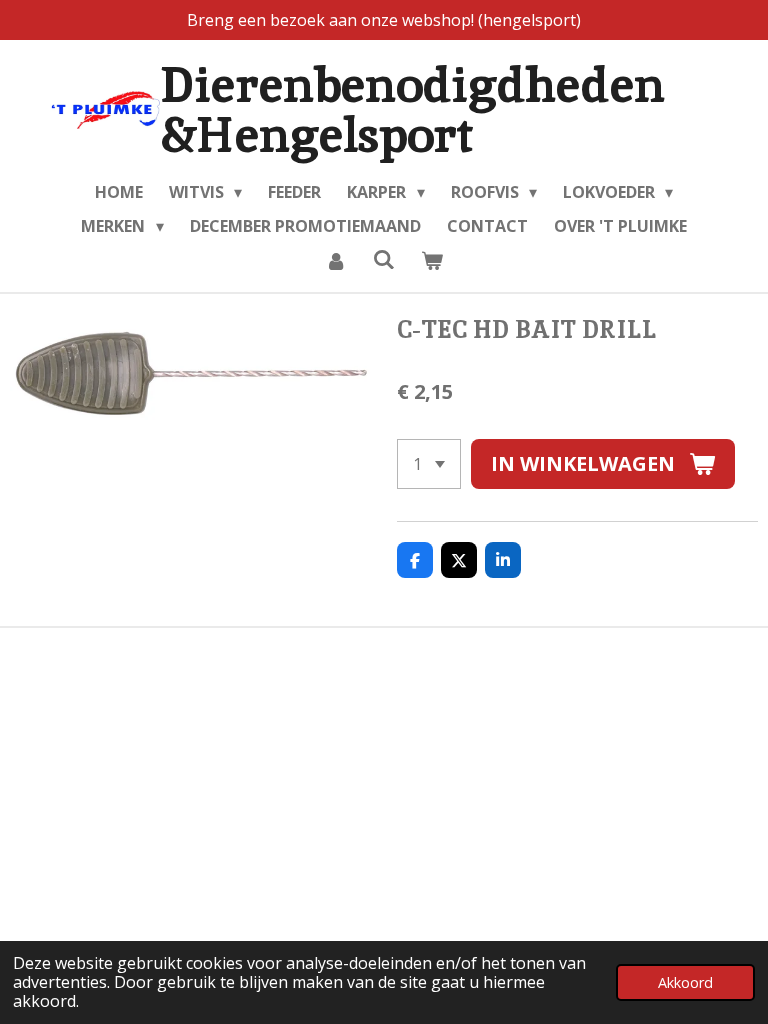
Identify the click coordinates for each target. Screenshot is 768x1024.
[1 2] (429, 464)
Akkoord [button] (685, 982)
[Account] (335, 260)
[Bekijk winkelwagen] (432, 260)
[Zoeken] (384, 259)
